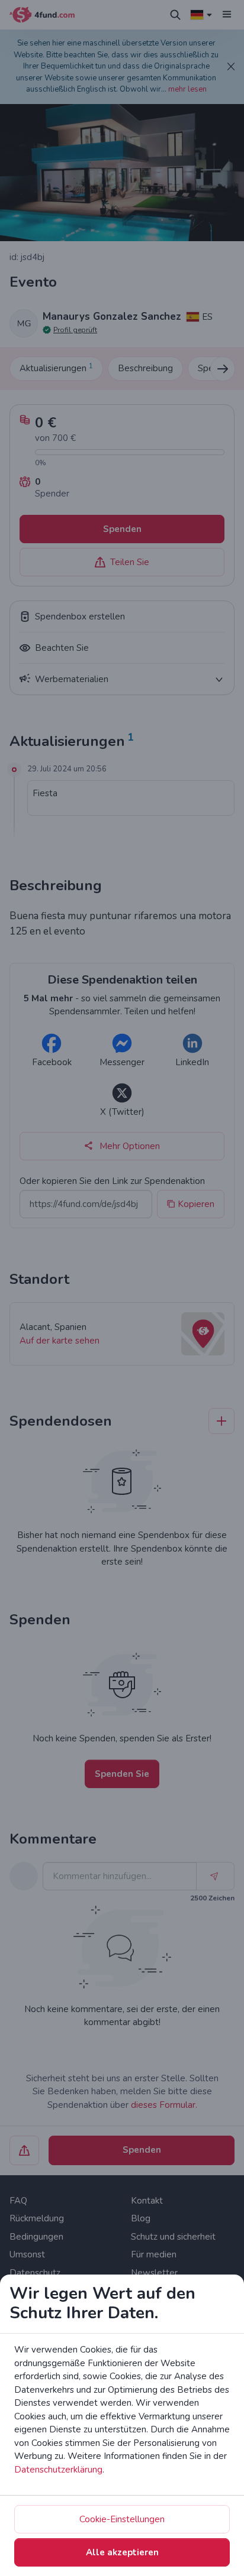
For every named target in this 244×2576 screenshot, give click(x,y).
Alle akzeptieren (122, 2552)
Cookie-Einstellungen (122, 2519)
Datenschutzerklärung (58, 2470)
